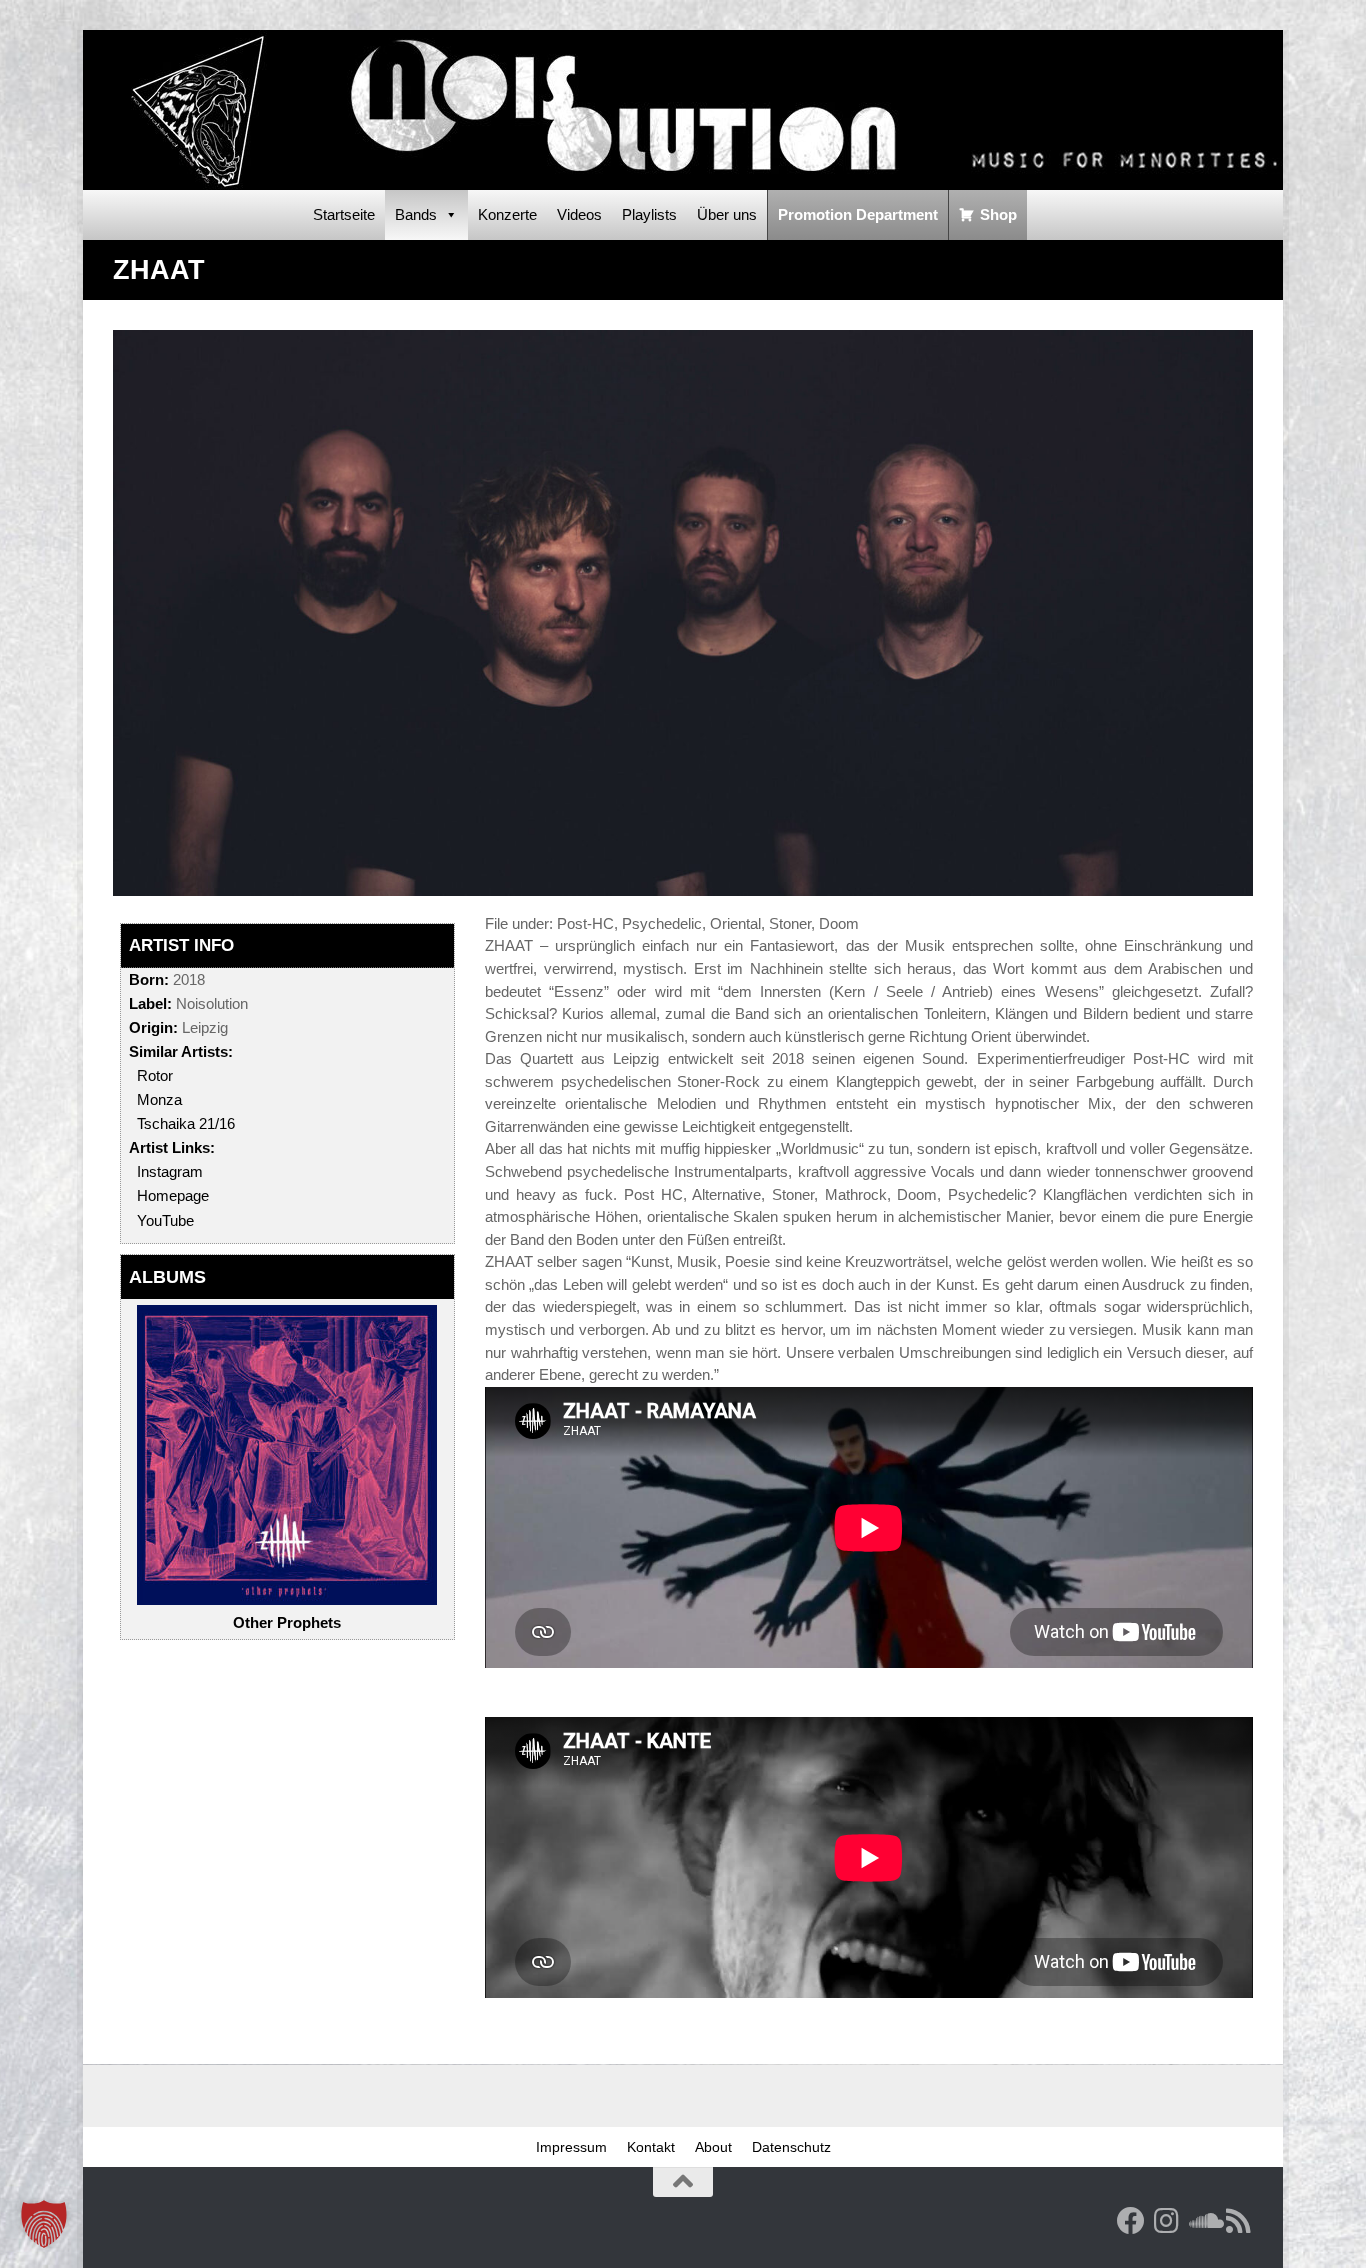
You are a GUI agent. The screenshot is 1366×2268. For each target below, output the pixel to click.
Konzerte (507, 214)
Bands (416, 214)
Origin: (153, 1027)
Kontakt (651, 2147)
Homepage (173, 1195)
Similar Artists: (181, 1051)
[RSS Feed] (1239, 2221)
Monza (159, 1099)
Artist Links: (172, 1147)
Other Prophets (287, 1622)
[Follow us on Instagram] (1167, 2221)
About (713, 2147)
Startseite (344, 214)
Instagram (170, 1171)
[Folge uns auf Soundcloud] (1203, 2221)
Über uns (727, 214)
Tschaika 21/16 (186, 1123)
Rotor (155, 1075)
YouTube (165, 1220)
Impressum (571, 2147)
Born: (149, 979)
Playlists (649, 214)
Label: (150, 1003)
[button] (44, 2224)
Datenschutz (791, 2147)
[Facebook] (1131, 2221)
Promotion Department (858, 214)
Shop (998, 214)
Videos (579, 214)
